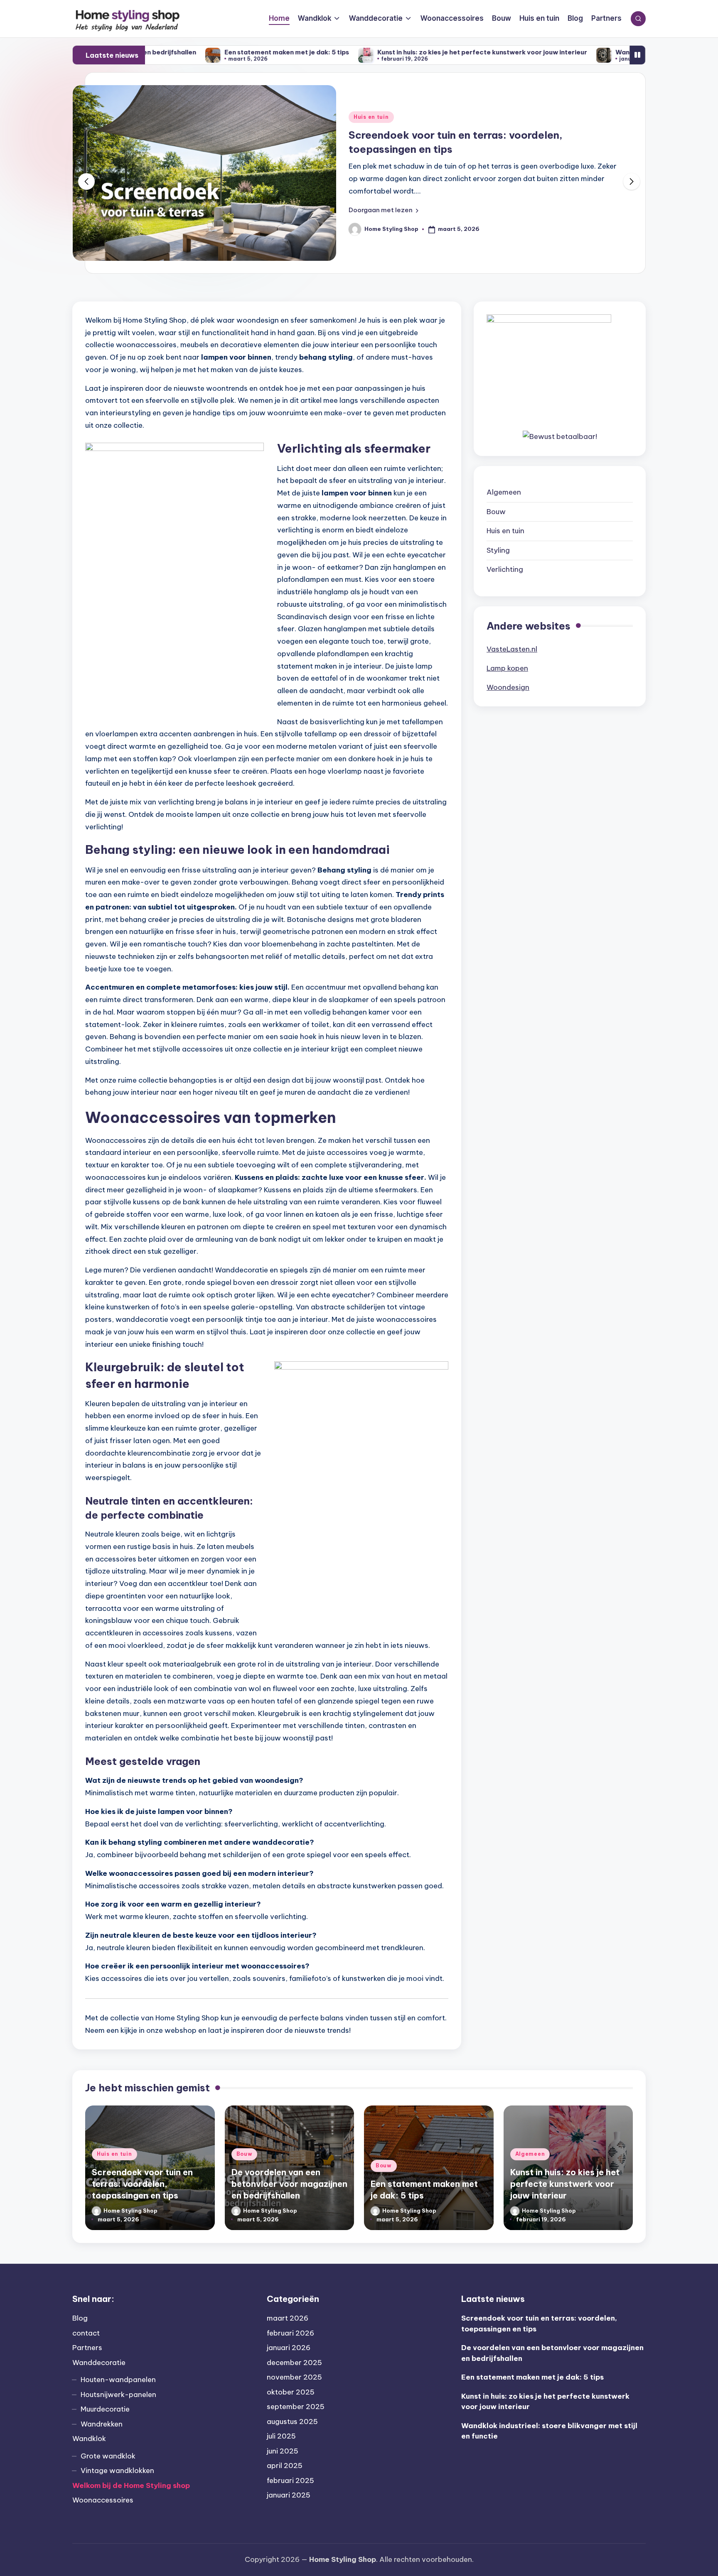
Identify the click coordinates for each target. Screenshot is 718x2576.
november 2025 (294, 2377)
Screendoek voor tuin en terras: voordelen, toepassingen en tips (142, 2184)
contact (86, 2333)
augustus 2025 (292, 2422)
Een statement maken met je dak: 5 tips (170, 52)
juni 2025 (283, 2451)
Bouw (362, 117)
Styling (498, 550)
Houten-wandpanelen (118, 2380)
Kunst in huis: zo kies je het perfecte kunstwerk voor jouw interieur (365, 52)
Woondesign (508, 687)
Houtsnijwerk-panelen (118, 2395)
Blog (80, 2318)
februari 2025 (290, 2480)
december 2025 (294, 2363)
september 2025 (296, 2407)
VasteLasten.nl (512, 649)
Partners (87, 2348)
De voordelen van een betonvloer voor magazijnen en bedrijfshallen (289, 2184)
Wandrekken (102, 2424)
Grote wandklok (108, 2456)
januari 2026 (289, 2348)
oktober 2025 (291, 2392)
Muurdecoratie (105, 2409)
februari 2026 (290, 2333)
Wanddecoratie (99, 2363)
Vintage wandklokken (117, 2471)
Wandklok (89, 2439)
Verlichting (505, 569)
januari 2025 (289, 2495)
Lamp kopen (507, 668)
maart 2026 (288, 2318)
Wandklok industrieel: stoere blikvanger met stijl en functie (592, 52)
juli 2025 (281, 2436)
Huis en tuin (505, 531)
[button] (384, 210)
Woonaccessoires (103, 2500)
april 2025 (285, 2466)
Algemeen (504, 492)
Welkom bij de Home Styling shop (131, 2485)
